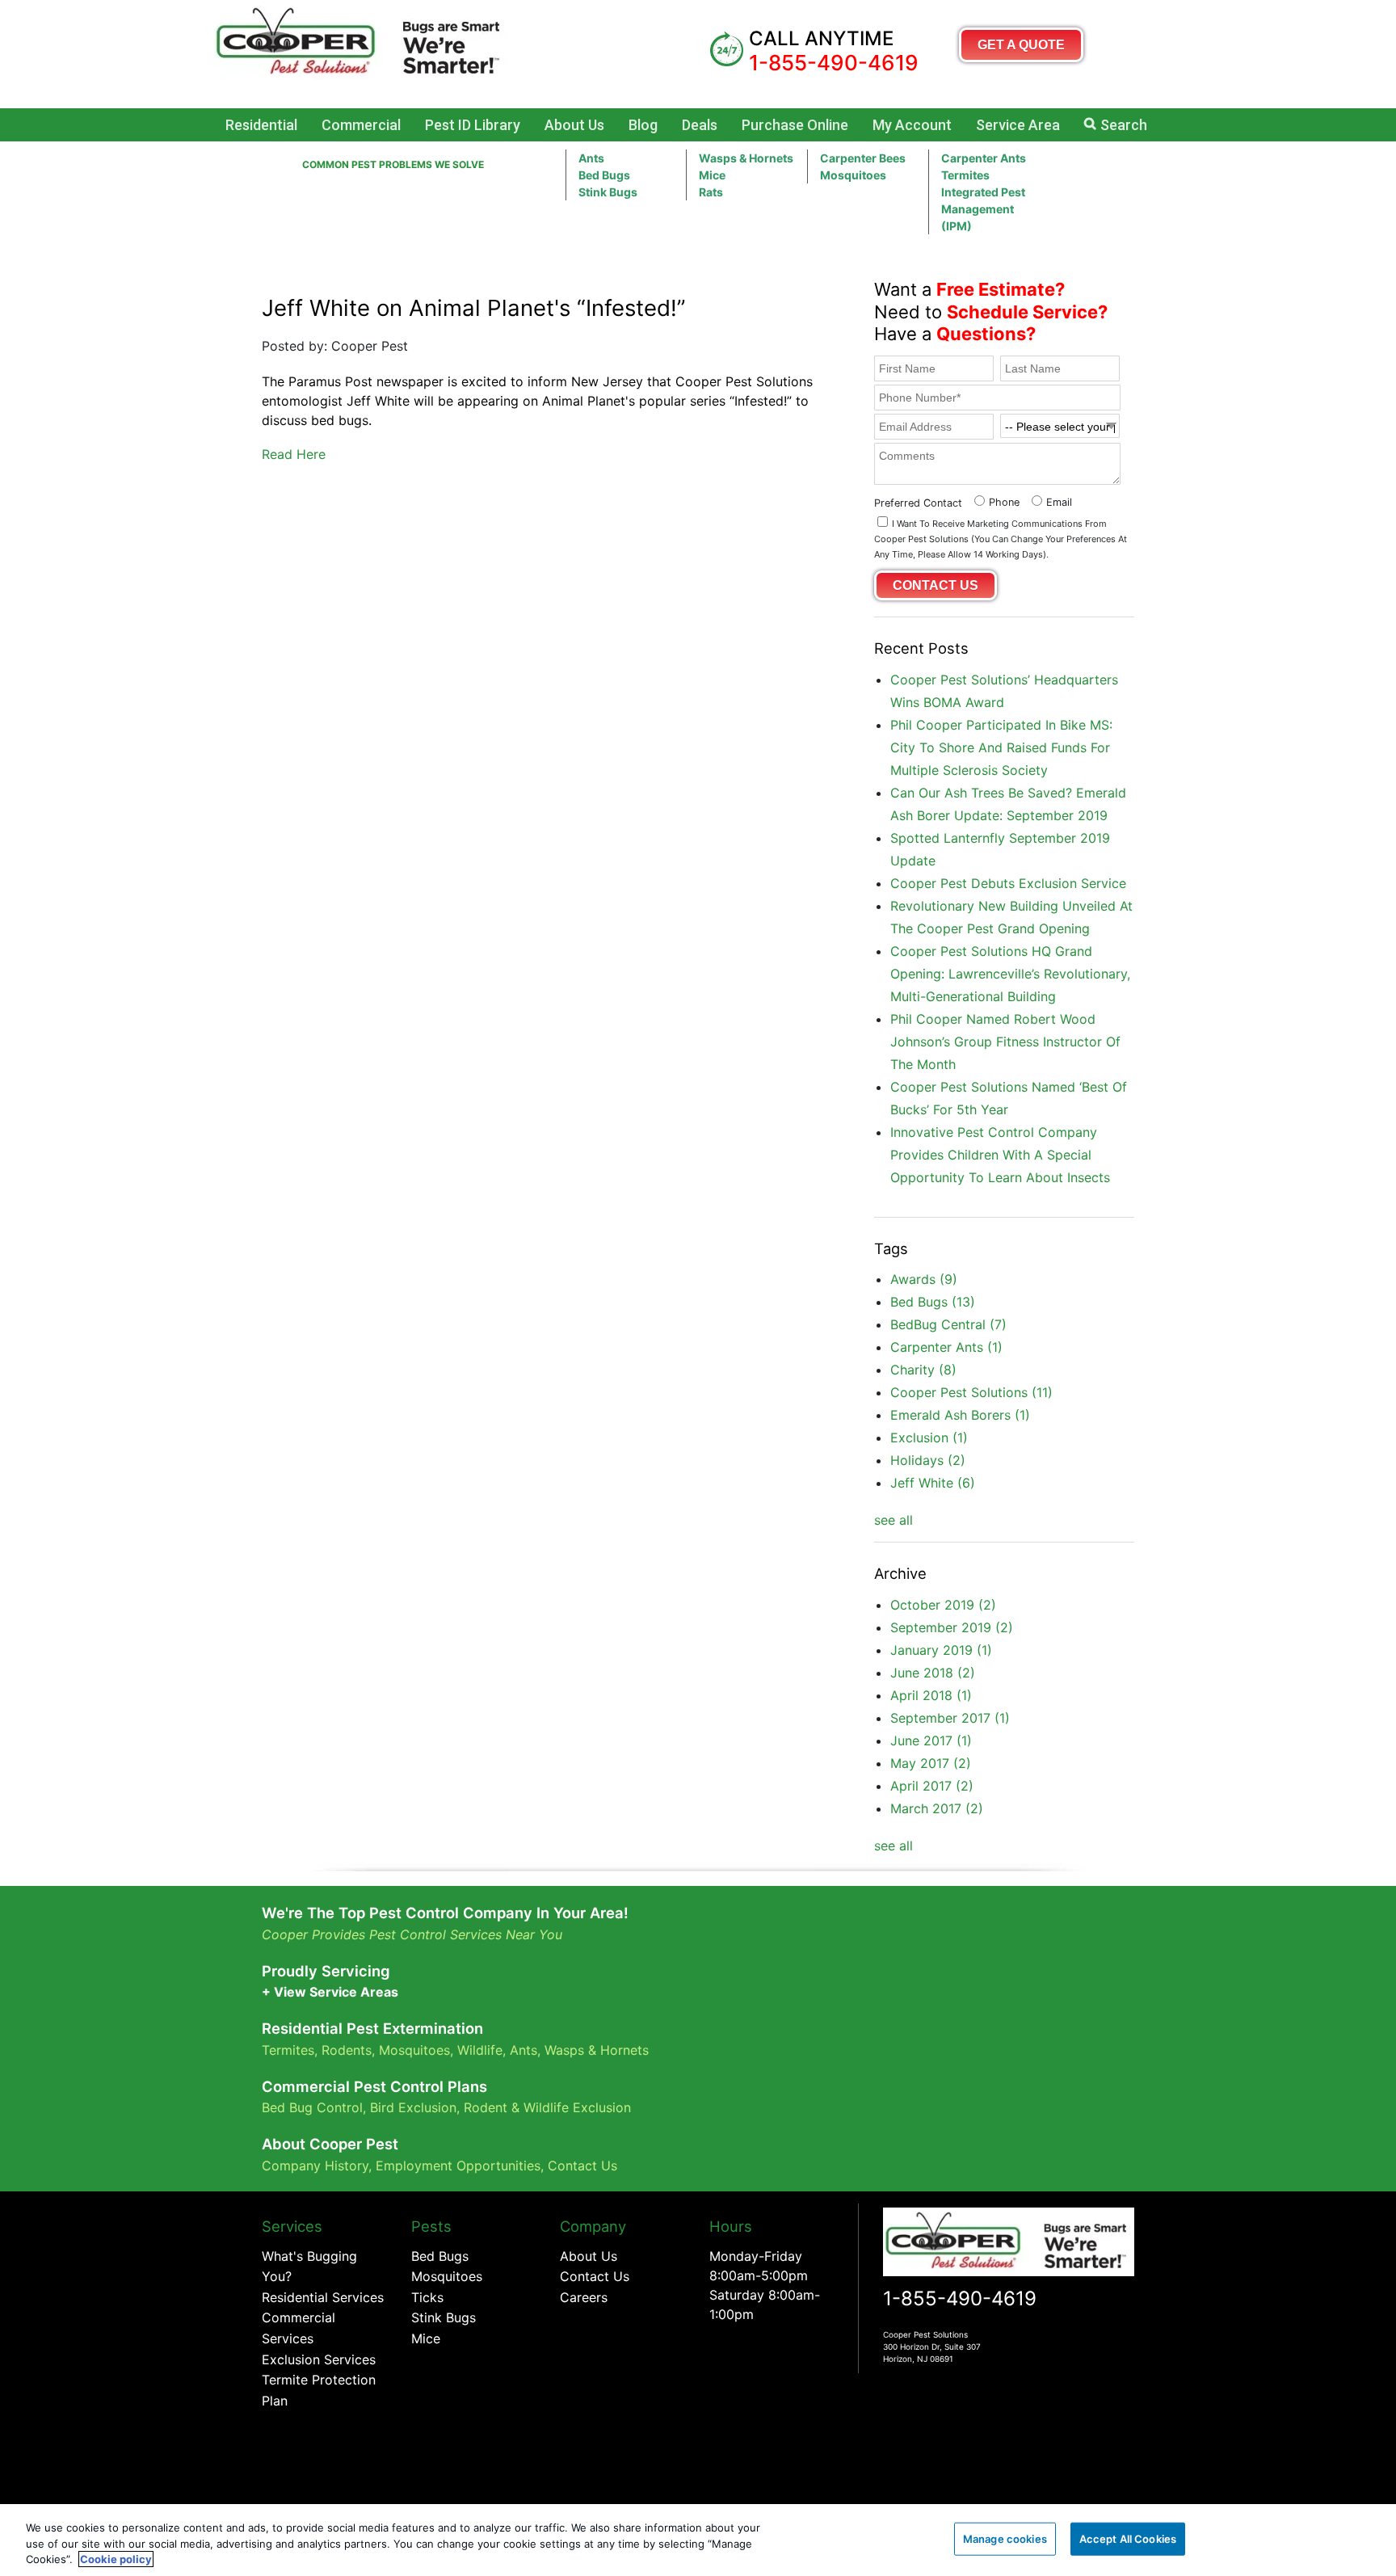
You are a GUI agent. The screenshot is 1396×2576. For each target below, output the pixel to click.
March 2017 (937, 1808)
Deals (700, 125)
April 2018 (931, 1695)
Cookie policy (116, 2559)
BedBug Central (948, 1324)
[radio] (995, 501)
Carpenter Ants (984, 158)
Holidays (928, 1460)
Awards (924, 1279)
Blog (643, 125)
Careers (584, 2297)
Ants (591, 158)
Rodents (347, 2050)
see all (894, 1520)
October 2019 (943, 1605)
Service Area (1018, 125)
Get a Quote (1021, 45)
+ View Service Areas (330, 1992)
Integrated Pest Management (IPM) (983, 209)
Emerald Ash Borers (960, 1415)
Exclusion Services (319, 2359)
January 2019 (941, 1650)
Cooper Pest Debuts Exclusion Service (1008, 883)
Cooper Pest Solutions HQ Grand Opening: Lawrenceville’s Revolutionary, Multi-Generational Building (1010, 974)
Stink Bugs (444, 2317)
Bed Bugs (604, 175)
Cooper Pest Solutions (971, 1392)
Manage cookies (1005, 2538)
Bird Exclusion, (415, 2107)
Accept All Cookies (1128, 2538)
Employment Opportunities (458, 2166)
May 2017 (931, 1763)
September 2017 (950, 1718)
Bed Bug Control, (314, 2107)
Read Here (294, 454)
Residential (261, 125)
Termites (965, 175)
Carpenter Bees (863, 158)
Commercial (361, 125)
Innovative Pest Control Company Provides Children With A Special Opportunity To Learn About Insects (1000, 1155)
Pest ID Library (473, 125)
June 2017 (931, 1740)
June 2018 (933, 1673)
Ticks (427, 2297)
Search (1124, 125)
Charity (923, 1370)
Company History (315, 2166)
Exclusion (929, 1437)
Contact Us (582, 2166)
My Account (912, 125)
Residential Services (323, 2297)
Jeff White (933, 1483)
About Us (574, 125)
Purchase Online (795, 125)
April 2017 (932, 1786)
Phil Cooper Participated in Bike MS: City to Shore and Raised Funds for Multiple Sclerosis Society (1001, 747)
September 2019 (952, 1627)
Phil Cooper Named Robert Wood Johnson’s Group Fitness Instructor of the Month (1005, 1042)
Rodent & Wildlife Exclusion (547, 2107)
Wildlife (480, 2050)
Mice (712, 175)
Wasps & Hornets (746, 158)
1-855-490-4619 (960, 2298)
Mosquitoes (853, 175)
